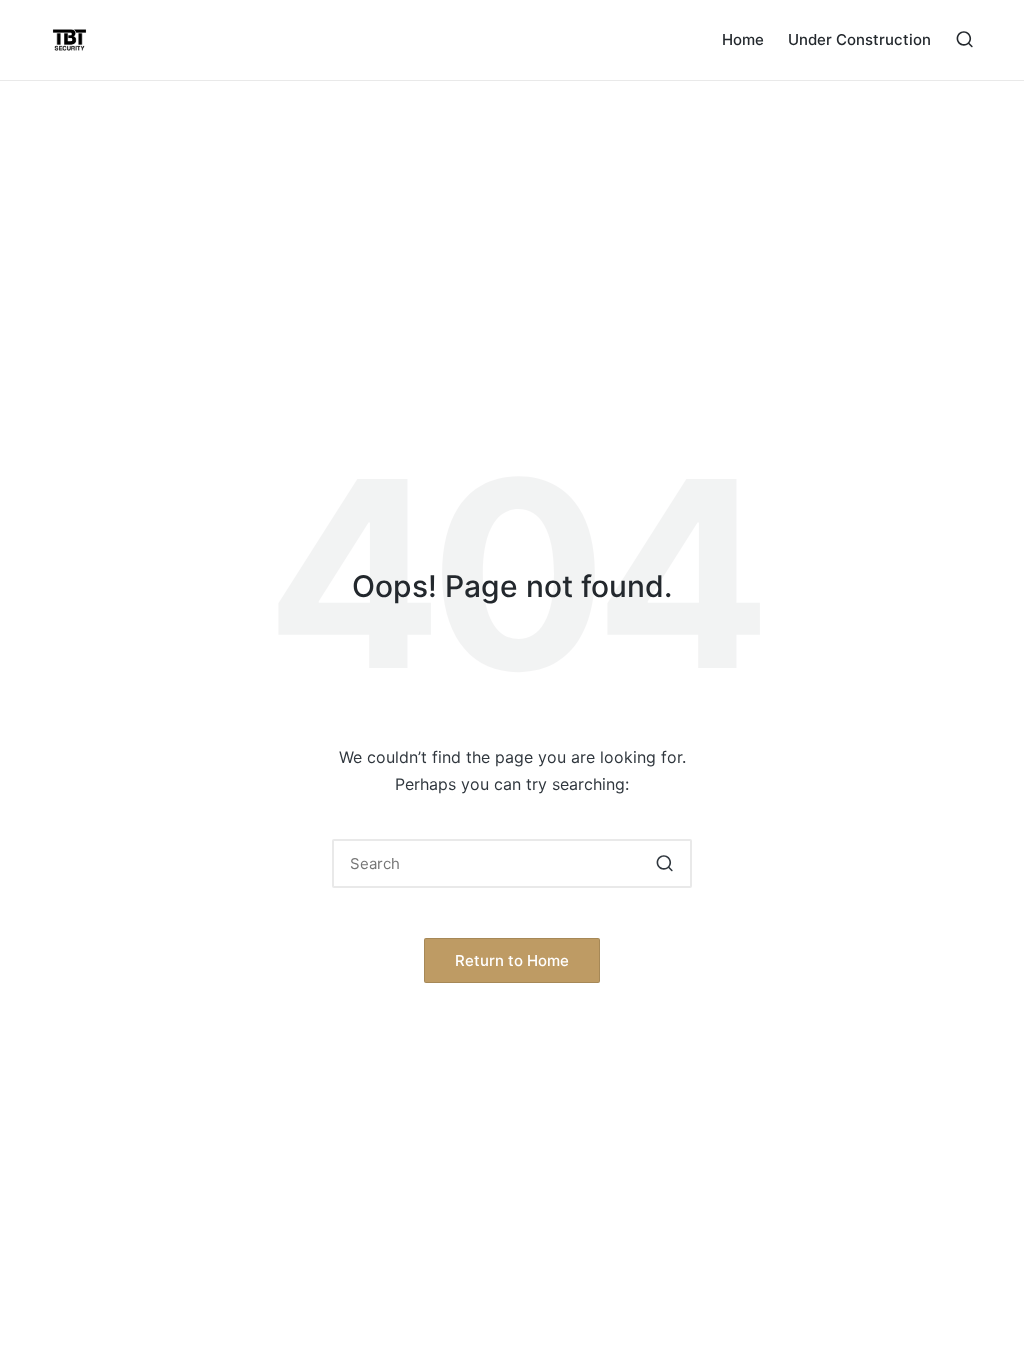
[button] (664, 863)
